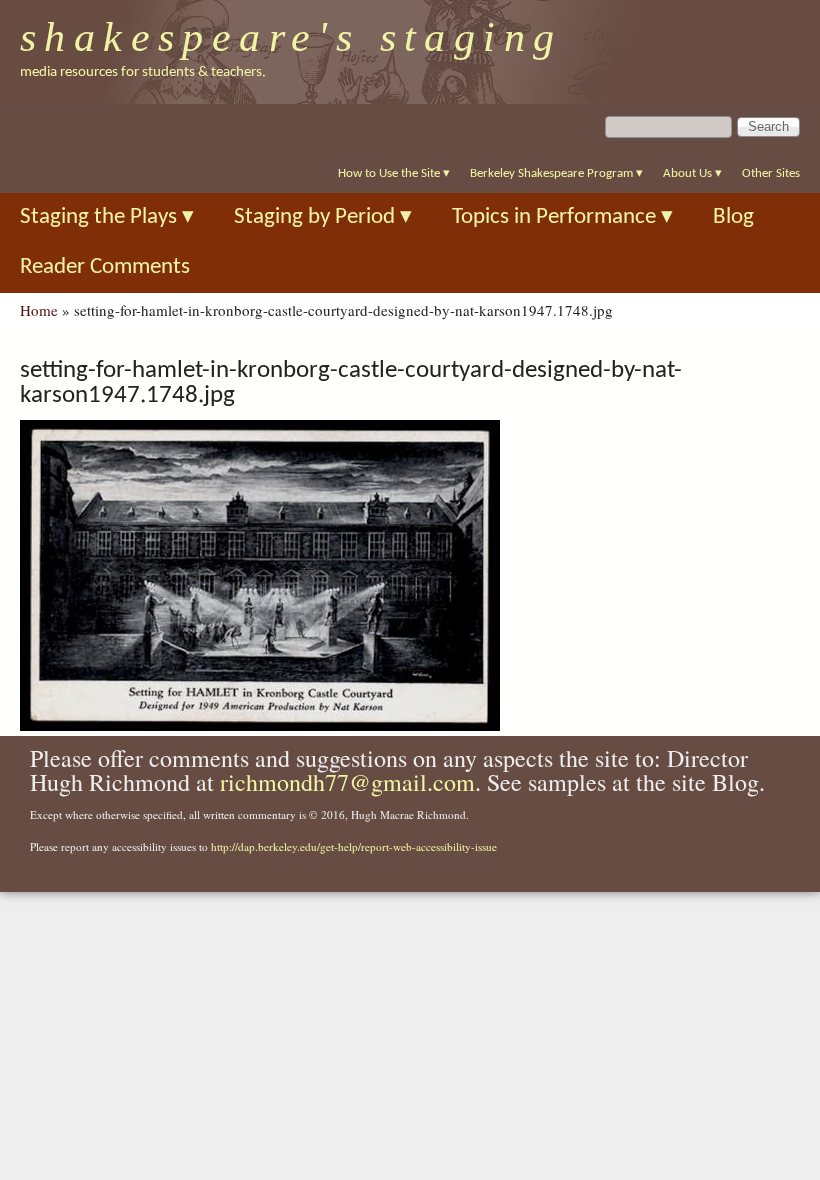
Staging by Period (323, 217)
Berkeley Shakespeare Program (556, 173)
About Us (692, 173)
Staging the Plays (107, 217)
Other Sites (771, 173)
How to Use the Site (394, 173)
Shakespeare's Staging (291, 37)
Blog (733, 217)
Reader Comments (105, 267)
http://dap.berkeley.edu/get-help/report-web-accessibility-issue (354, 846)
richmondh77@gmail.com (347, 782)
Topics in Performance (562, 217)
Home (39, 310)
